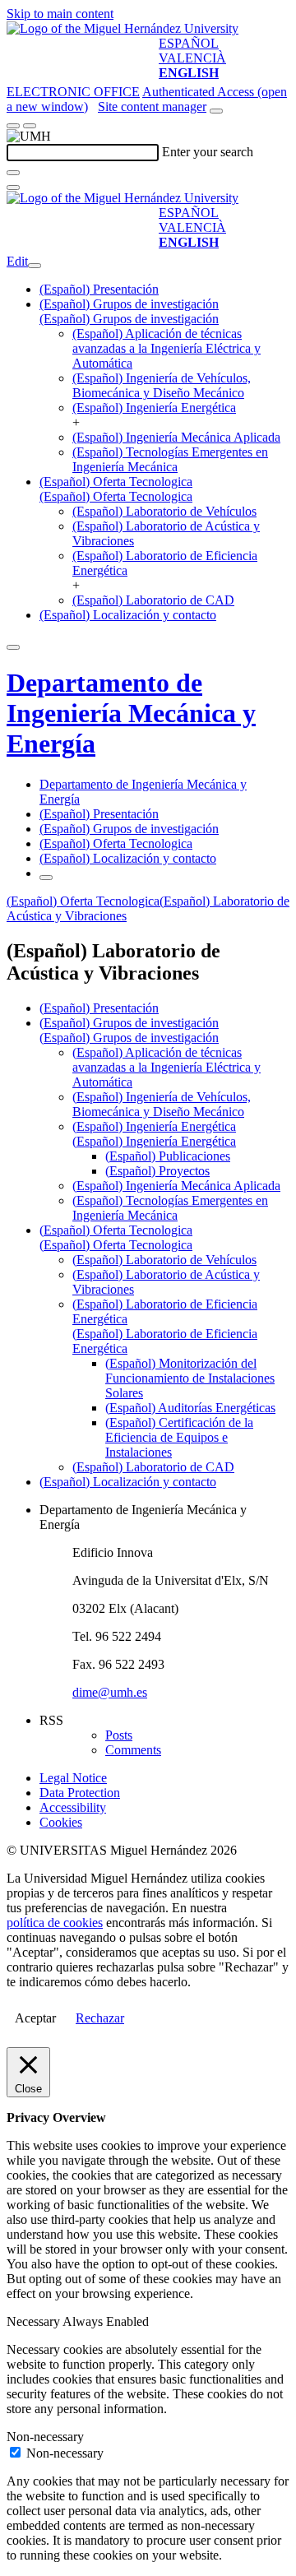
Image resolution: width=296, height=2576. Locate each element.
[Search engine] (216, 111)
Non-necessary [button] (45, 2437)
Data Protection (80, 1793)
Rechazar (100, 2018)
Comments (133, 1750)
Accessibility (73, 1807)
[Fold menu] (35, 266)
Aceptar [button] (35, 2018)
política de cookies (55, 1923)
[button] (129, 319)
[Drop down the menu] (30, 126)
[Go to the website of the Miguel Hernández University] (123, 28)
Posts (119, 1735)
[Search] (13, 173)
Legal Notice (73, 1778)
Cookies (61, 1822)
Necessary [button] (35, 2321)
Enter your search (208, 152)
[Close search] (13, 188)
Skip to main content (60, 14)
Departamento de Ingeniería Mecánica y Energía (131, 713)
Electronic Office (73, 92)
